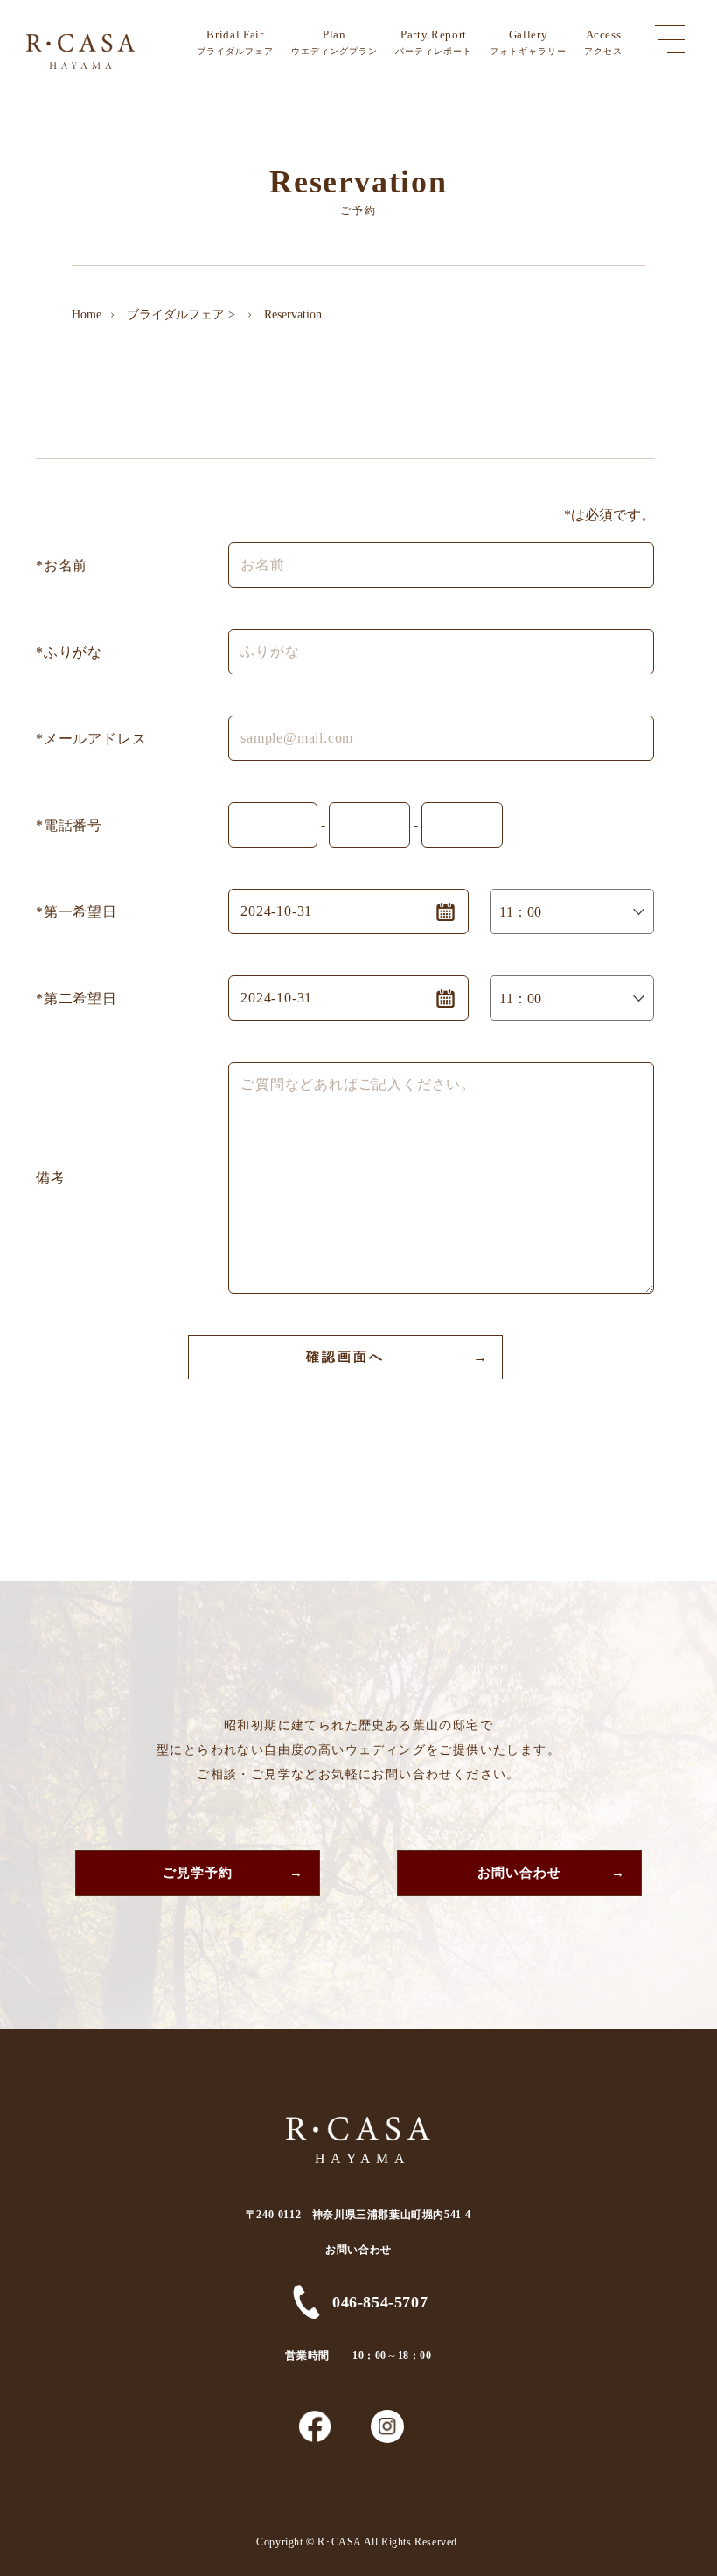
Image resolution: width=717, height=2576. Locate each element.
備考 (51, 1178)
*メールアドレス (91, 739)
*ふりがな (69, 652)
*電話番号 (69, 825)
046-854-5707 (380, 2302)
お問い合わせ (520, 1873)
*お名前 (62, 565)
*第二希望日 (77, 998)
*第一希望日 (77, 912)
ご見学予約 (198, 1873)
